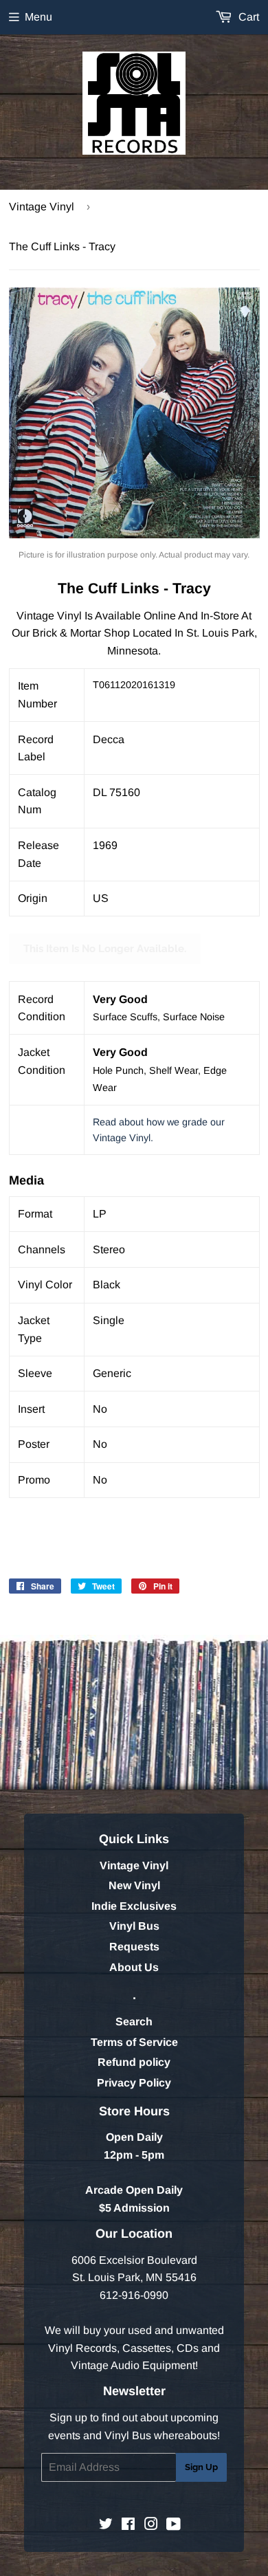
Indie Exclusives (134, 1906)
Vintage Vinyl (42, 207)
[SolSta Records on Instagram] (151, 2525)
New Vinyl (134, 1885)
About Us (134, 1967)
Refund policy (134, 2062)
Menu (38, 17)
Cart (247, 17)
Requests (134, 1947)
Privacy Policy (134, 2083)
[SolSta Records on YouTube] (174, 2525)
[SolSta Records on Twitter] (106, 2525)
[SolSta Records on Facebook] (128, 2525)
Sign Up (201, 2467)
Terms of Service (134, 2042)
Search (134, 2022)
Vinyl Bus (134, 1926)
